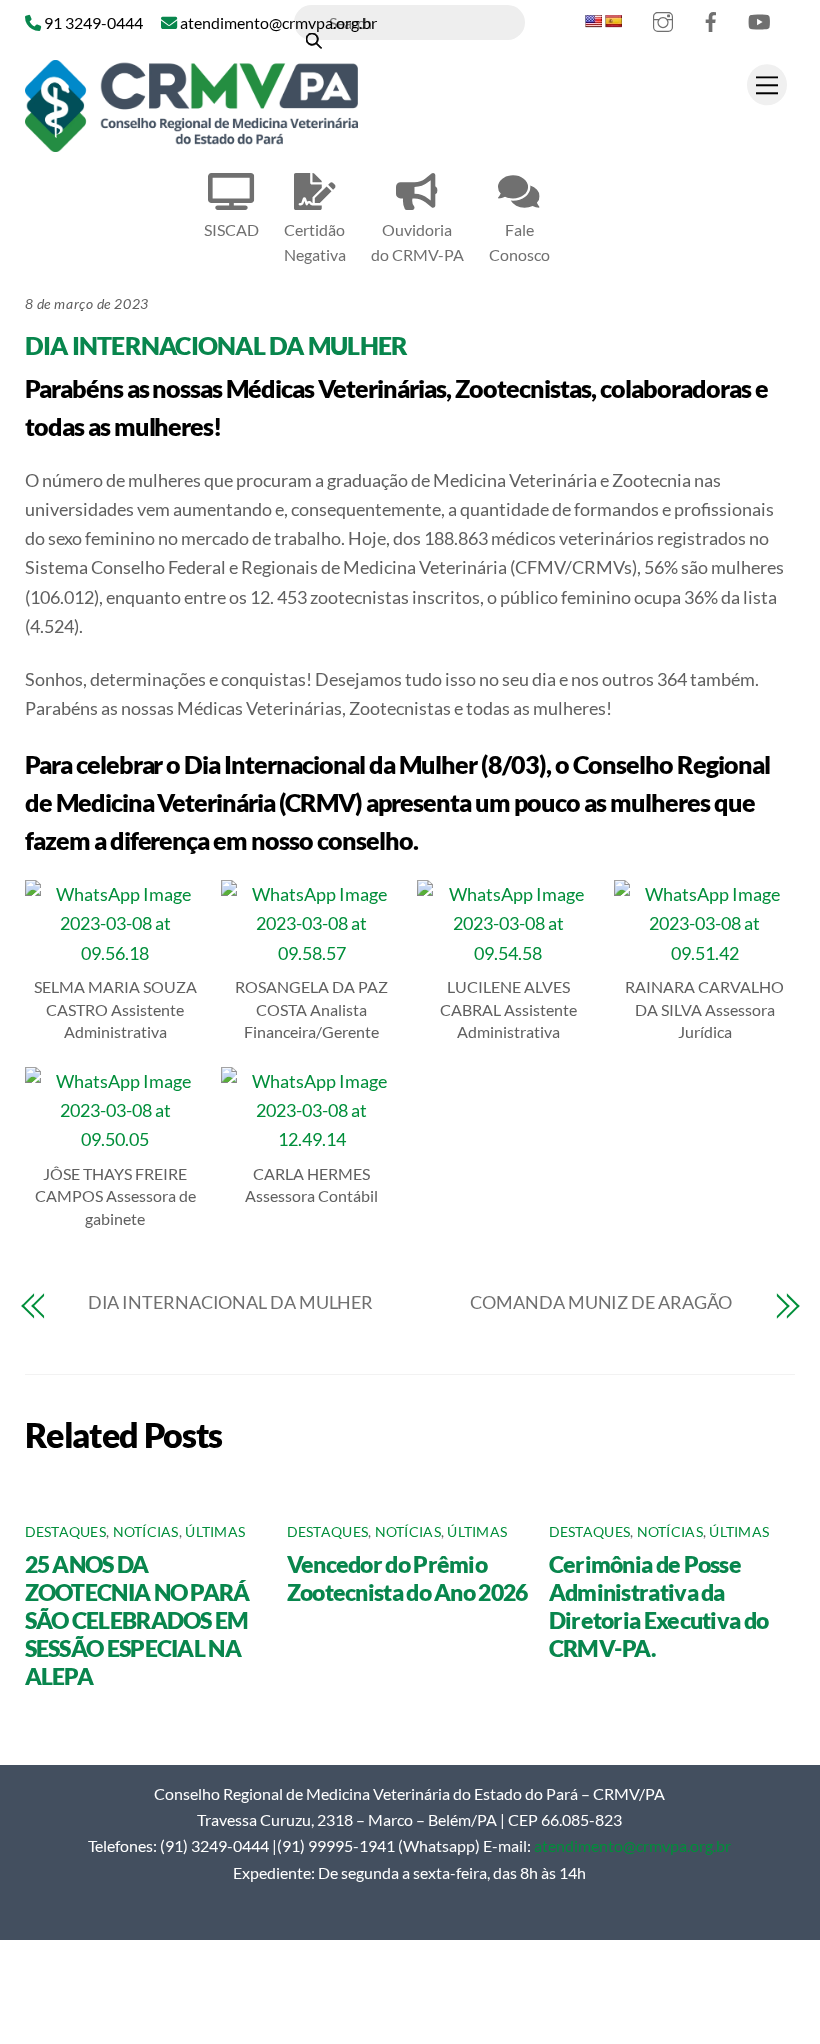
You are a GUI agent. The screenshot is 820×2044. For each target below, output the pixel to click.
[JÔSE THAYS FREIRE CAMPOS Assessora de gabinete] (115, 1139)
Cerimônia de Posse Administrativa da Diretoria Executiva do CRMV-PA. (659, 1606)
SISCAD (231, 229)
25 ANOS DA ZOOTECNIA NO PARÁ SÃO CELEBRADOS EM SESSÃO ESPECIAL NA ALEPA (137, 1620)
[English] (593, 21)
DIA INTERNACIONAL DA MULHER (216, 345)
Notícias (146, 1532)
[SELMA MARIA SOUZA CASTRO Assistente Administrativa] (115, 953)
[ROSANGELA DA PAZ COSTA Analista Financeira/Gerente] (311, 953)
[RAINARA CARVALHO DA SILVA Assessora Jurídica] (704, 953)
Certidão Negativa (315, 242)
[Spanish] (613, 21)
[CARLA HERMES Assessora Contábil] (311, 1139)
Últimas (215, 1532)
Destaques (65, 1532)
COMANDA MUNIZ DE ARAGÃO (601, 1302)
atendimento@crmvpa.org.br (632, 1845)
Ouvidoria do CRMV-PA (417, 242)
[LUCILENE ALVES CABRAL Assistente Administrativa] (507, 953)
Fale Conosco (519, 242)
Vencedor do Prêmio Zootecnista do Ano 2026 (407, 1578)
